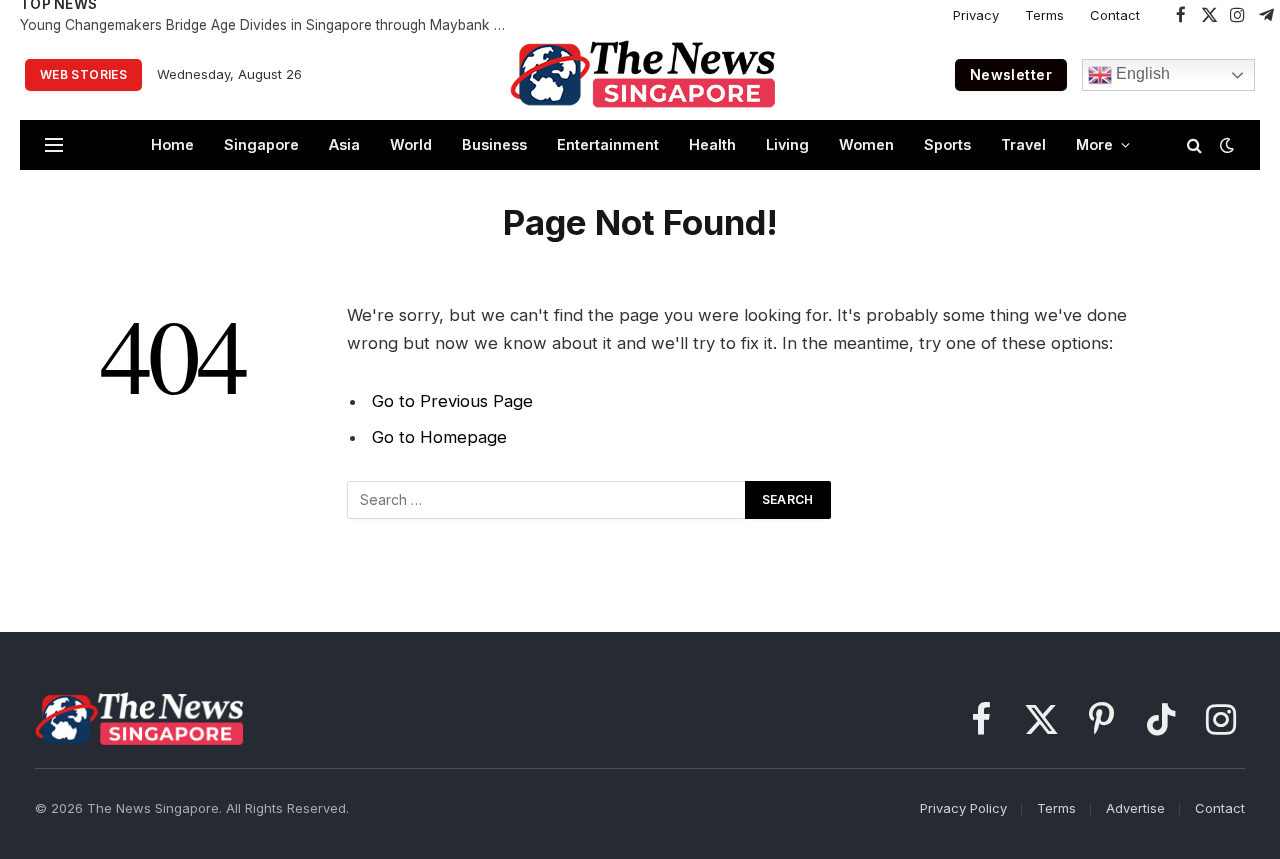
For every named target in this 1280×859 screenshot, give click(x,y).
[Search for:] (547, 500)
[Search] (1194, 145)
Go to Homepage (439, 437)
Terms (1044, 15)
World (411, 144)
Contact (1115, 15)
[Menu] (54, 145)
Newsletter (1011, 74)
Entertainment (608, 144)
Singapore (261, 144)
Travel (1023, 144)
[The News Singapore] (643, 75)
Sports (947, 144)
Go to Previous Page (452, 401)
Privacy (976, 15)
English (1141, 73)
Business (494, 144)
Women (866, 144)
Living (787, 144)
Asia (344, 144)
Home (172, 144)
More (1094, 144)
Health (712, 144)
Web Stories (83, 74)
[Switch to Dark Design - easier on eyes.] (1225, 145)
